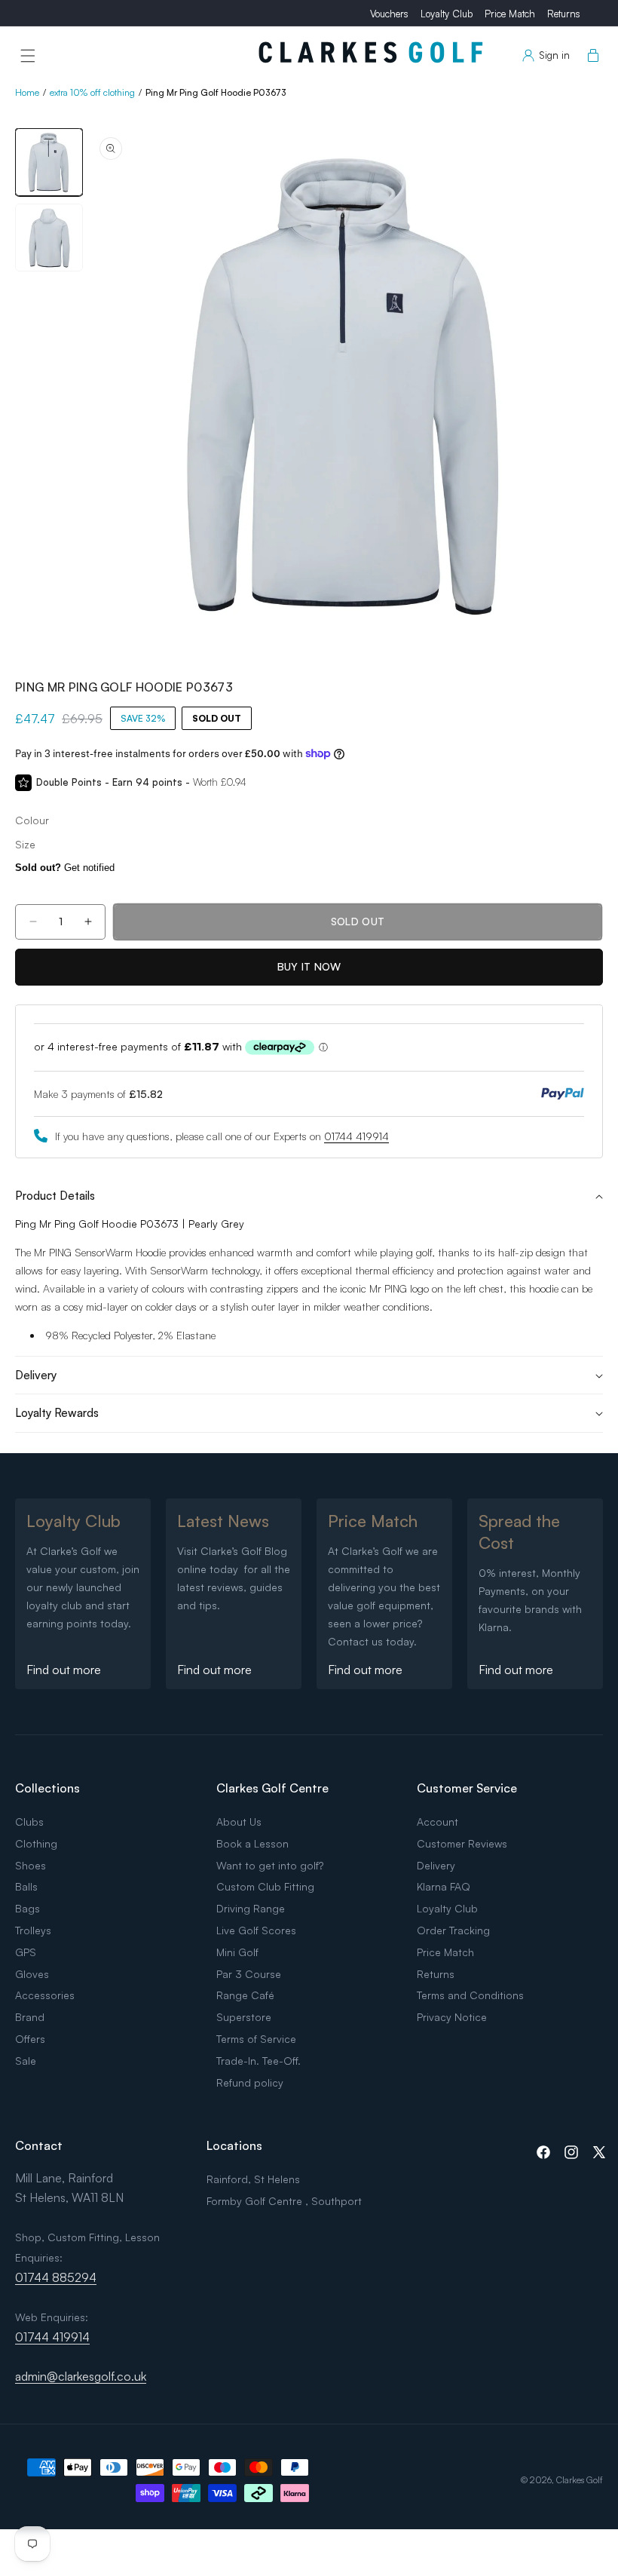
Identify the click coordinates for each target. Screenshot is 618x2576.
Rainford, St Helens (253, 2179)
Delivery (436, 1865)
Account (437, 1822)
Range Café (245, 1995)
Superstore (244, 2017)
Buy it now (309, 966)
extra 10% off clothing (92, 92)
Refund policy (250, 2082)
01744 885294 (56, 2277)
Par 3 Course (249, 1974)
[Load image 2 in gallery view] (49, 238)
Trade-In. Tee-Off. (259, 2061)
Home (27, 92)
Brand (30, 2017)
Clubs (29, 1822)
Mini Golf (237, 1952)
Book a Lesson (252, 1843)
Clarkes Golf (580, 2480)
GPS (26, 1952)
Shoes (31, 1865)
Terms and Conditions (470, 1995)
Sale (26, 2061)
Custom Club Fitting (265, 1886)
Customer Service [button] (467, 1788)
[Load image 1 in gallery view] (49, 162)
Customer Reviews (462, 1843)
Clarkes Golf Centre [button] (272, 1788)
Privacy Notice (452, 2017)
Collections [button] (47, 1788)
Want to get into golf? (270, 1865)
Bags (28, 1908)
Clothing (36, 1843)
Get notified (65, 868)
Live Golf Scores (256, 1930)
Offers (30, 2039)
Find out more (64, 1670)
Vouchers (389, 14)
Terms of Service (256, 2039)
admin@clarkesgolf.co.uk (81, 2376)
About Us (239, 1822)
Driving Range (251, 1908)
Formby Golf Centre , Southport (284, 2201)
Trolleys (33, 1930)
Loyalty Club (447, 14)
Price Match (510, 14)
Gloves (32, 1974)
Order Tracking (453, 1930)
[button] (28, 56)
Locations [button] (234, 2145)
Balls (26, 1886)
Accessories (45, 1995)
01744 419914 (356, 1136)
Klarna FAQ (444, 1886)
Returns (564, 14)
